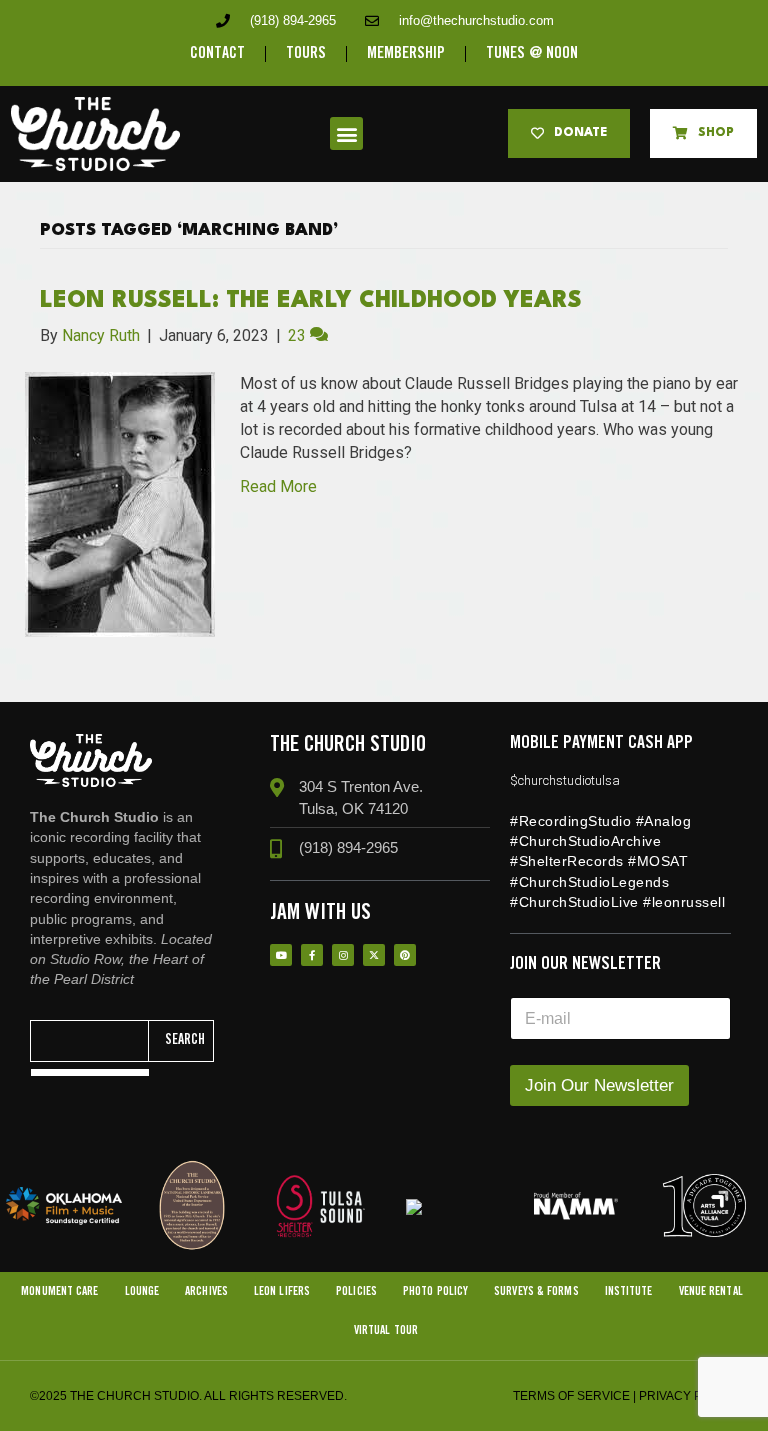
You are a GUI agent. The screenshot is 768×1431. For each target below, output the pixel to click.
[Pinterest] (405, 955)
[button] (346, 133)
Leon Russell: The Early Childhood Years (311, 301)
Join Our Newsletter (599, 1085)
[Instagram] (343, 955)
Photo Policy (435, 1291)
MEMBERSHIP (406, 53)
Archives (206, 1291)
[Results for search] (90, 1072)
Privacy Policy (688, 1396)
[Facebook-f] (312, 955)
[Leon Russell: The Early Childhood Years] (120, 503)
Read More (278, 486)
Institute (629, 1291)
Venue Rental (711, 1291)
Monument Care (59, 1291)
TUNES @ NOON (532, 53)
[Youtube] (281, 955)
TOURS (306, 53)
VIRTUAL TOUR (386, 1330)
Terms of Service (571, 1396)
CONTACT (217, 53)
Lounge (142, 1291)
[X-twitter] (374, 955)
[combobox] (90, 1041)
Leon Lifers (282, 1291)
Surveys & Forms (536, 1291)
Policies (356, 1291)
